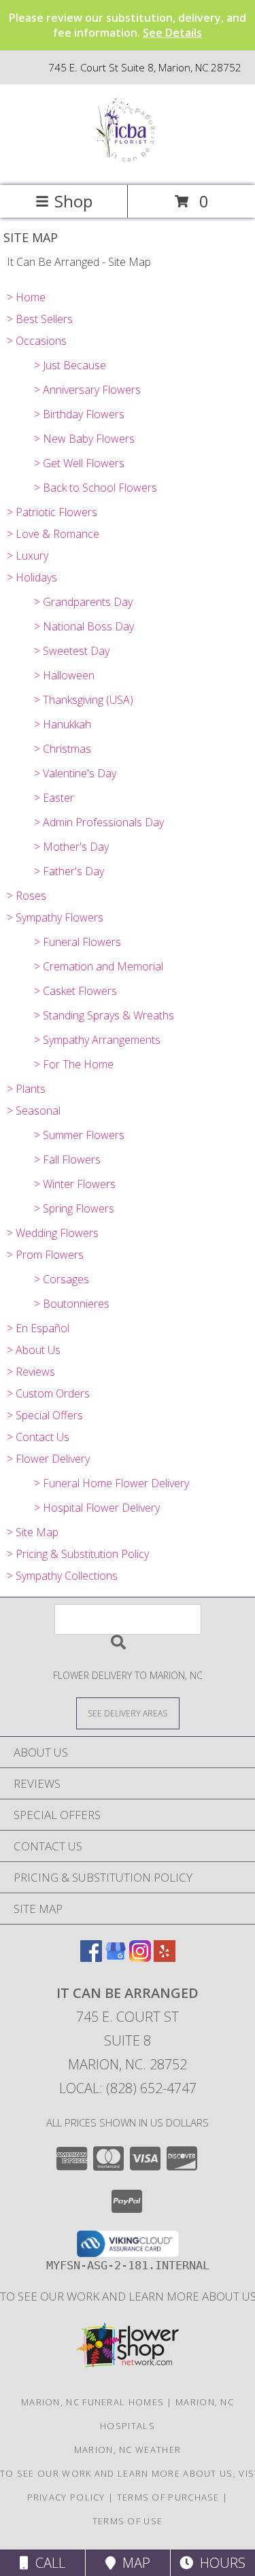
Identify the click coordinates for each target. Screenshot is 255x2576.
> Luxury (28, 556)
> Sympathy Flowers (55, 917)
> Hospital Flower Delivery (97, 1508)
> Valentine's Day (75, 773)
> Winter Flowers (75, 1184)
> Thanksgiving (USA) (84, 700)
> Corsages (62, 1279)
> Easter (54, 798)
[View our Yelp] (165, 1958)
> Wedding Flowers (53, 1233)
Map (133, 2563)
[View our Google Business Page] (116, 1958)
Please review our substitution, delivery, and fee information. (128, 25)
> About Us (34, 1350)
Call (47, 2563)
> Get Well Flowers (79, 463)
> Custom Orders (48, 1393)
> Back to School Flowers (96, 488)
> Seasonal (34, 1111)
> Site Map (33, 1532)
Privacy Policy (66, 2497)
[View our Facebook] (91, 1958)
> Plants (26, 1089)
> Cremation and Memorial (99, 966)
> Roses (27, 896)
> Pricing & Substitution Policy (78, 1554)
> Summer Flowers (79, 1135)
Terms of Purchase (168, 2497)
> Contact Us (38, 1437)
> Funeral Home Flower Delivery (112, 1483)
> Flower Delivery (48, 1459)
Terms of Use (128, 2521)
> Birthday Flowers (79, 414)
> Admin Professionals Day (99, 822)
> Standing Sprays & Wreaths (104, 1015)
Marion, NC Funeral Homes (92, 2402)
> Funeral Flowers (78, 942)
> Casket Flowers (75, 991)
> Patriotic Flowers (52, 512)
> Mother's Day (71, 847)
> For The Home (74, 1064)
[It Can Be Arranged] (128, 166)
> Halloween (64, 675)
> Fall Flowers (67, 1159)
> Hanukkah (63, 724)
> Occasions (37, 341)
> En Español (38, 1328)
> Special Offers (45, 1415)
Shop (73, 201)
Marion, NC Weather (128, 2450)
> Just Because (70, 365)
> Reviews (31, 1372)
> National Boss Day (84, 626)
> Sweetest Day (72, 651)
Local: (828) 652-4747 (128, 2088)
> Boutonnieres (72, 1304)
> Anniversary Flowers (87, 390)
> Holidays (32, 577)
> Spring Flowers (74, 1208)
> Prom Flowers (45, 1255)
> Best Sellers (40, 319)
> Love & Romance (53, 534)
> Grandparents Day (83, 602)
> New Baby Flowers (84, 439)
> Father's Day (69, 871)
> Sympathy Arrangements (97, 1040)
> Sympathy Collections (62, 1576)
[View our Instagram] (140, 1958)
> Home (26, 297)
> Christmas (63, 749)
